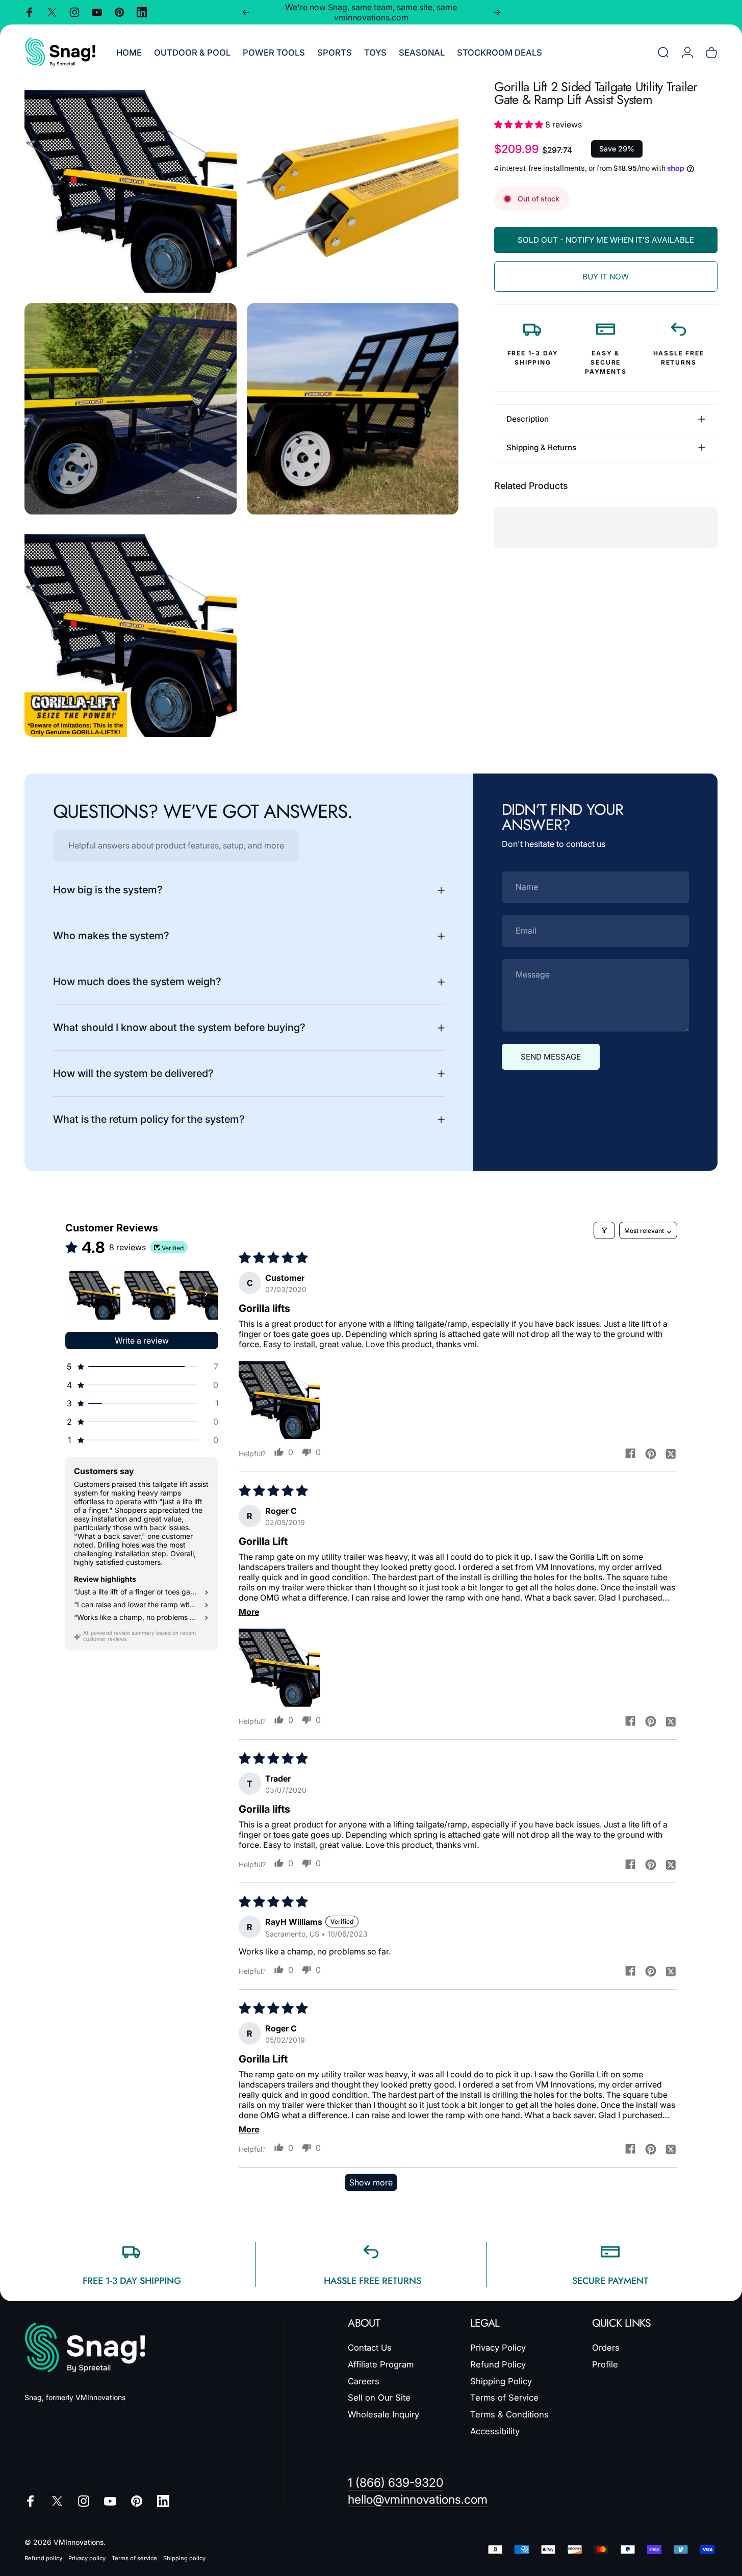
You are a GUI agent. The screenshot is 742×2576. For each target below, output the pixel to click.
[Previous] (246, 12)
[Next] (497, 12)
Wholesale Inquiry (383, 2414)
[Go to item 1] (95, 1294)
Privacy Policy (498, 2348)
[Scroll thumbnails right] (206, 1294)
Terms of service (134, 2558)
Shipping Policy (501, 2381)
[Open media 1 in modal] (131, 187)
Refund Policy (498, 2364)
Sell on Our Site (379, 2398)
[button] (520, 124)
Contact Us (370, 2348)
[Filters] (604, 1230)
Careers (364, 2381)
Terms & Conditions (509, 2414)
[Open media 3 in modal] (131, 409)
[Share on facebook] (630, 1453)
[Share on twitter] (671, 1453)
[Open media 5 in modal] (131, 631)
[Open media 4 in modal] (353, 409)
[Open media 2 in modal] (353, 187)
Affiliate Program (381, 2364)
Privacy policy (87, 2558)
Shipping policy (184, 2558)
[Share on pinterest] (651, 1453)
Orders (606, 2348)
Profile (605, 2364)
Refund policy (43, 2558)
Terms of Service (504, 2398)
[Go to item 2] (150, 1294)
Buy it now (606, 277)
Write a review (142, 1341)
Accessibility (495, 2431)
